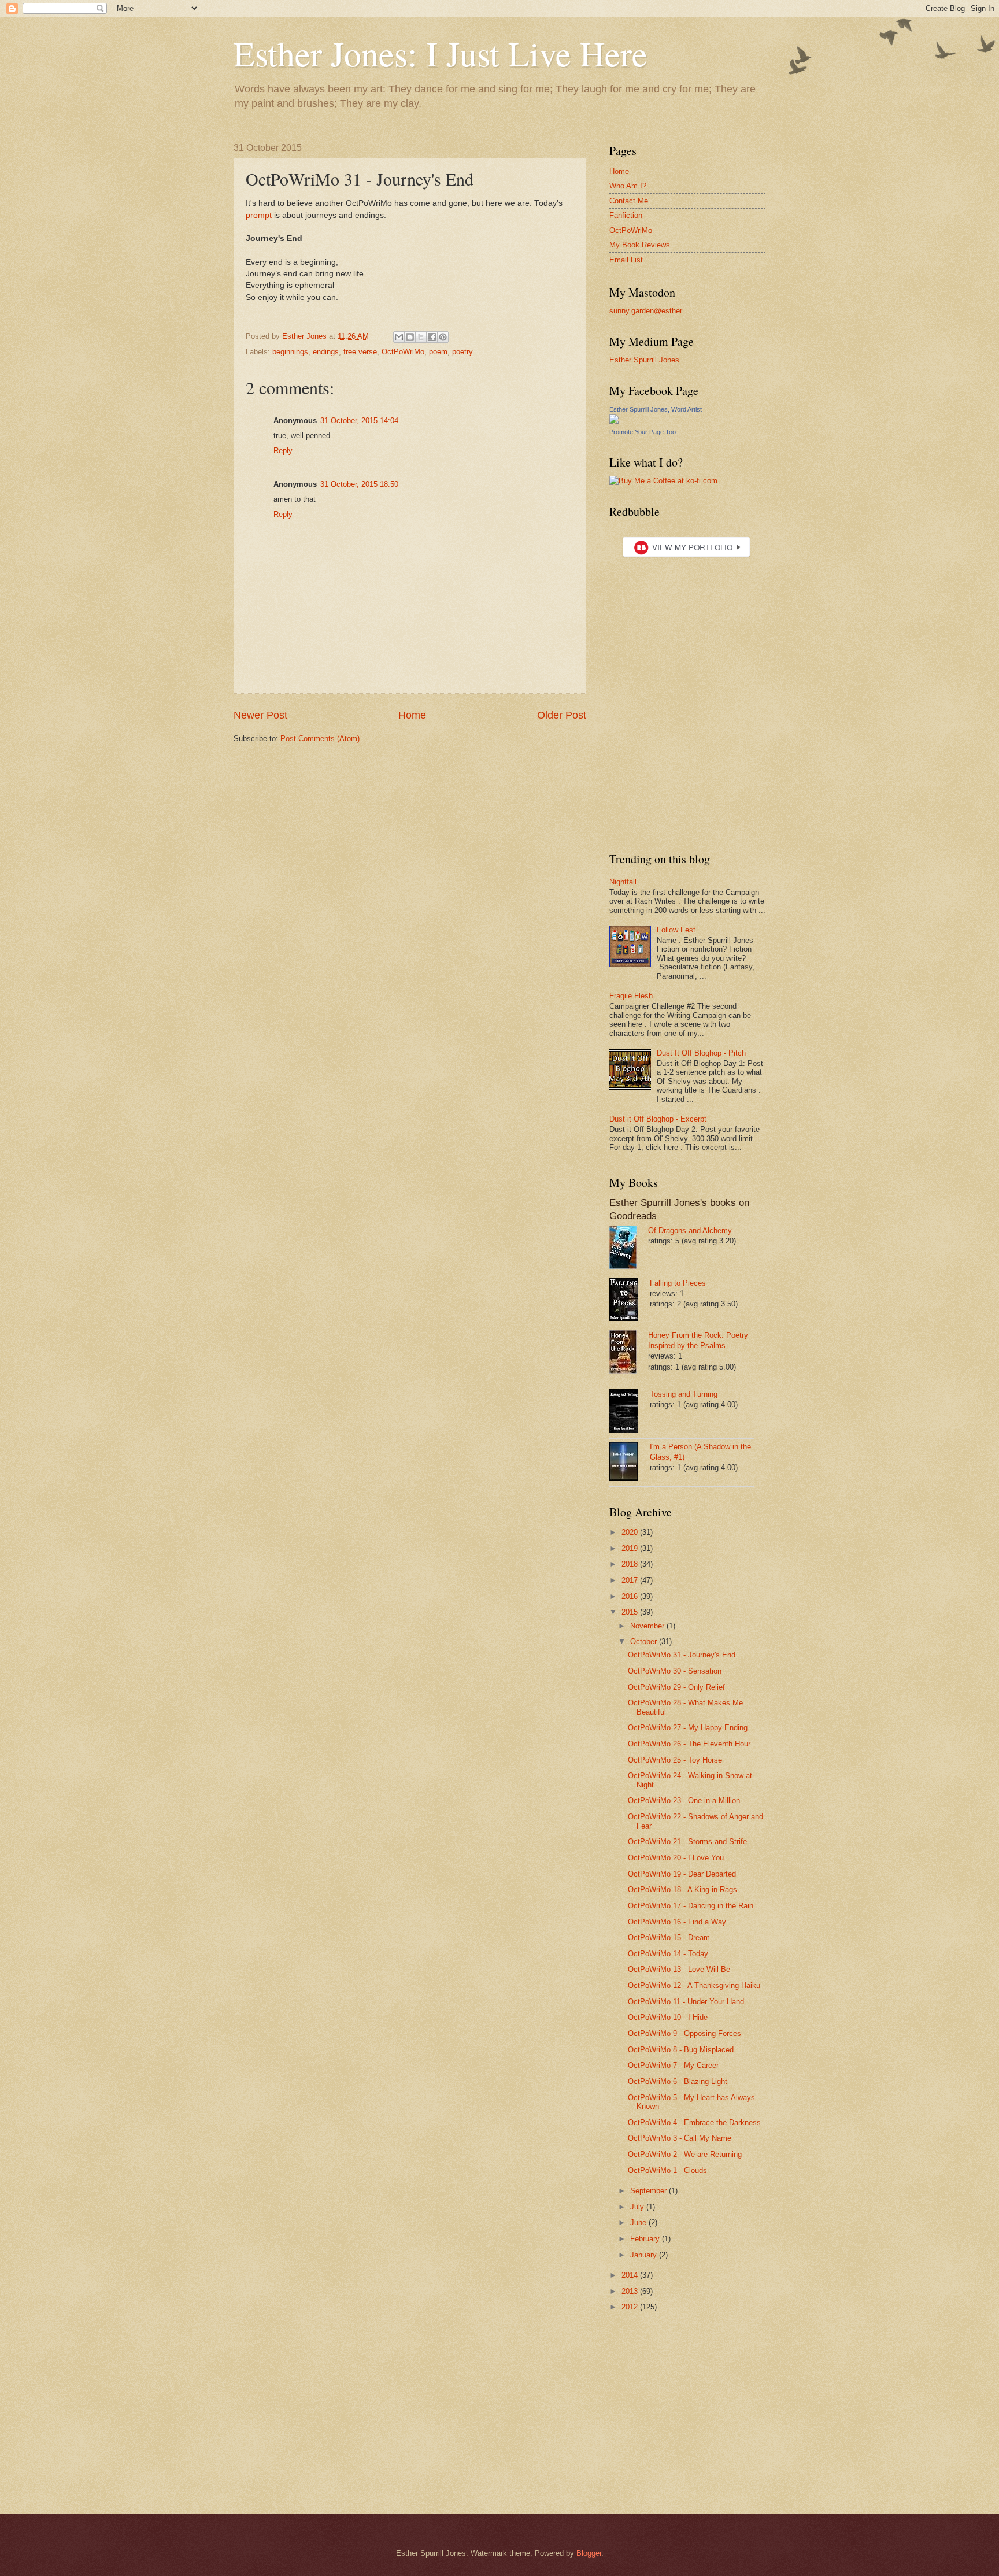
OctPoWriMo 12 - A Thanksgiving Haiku (694, 1985)
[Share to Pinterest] (443, 337)
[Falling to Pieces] (630, 1301)
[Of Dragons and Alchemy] (629, 1249)
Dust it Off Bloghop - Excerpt (658, 1119)
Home (412, 715)
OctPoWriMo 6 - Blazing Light (678, 2081)
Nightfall (623, 882)
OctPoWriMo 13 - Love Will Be (679, 1969)
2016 (631, 1596)
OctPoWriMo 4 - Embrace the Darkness (694, 2122)
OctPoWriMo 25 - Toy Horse (675, 1760)
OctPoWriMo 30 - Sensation (675, 1671)
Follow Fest (676, 930)
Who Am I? (628, 186)
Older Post (562, 715)
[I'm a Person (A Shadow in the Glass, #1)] (630, 1463)
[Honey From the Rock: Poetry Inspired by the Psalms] (629, 1353)
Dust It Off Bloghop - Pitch (701, 1053)
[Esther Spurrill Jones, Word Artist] (614, 421)
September (650, 2191)
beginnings (290, 352)
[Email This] (399, 337)
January (645, 2255)
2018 (631, 1564)
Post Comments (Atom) (320, 739)
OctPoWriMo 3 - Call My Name (680, 2138)
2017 (631, 1580)
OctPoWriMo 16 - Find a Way (677, 1922)
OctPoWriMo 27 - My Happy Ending (688, 1728)
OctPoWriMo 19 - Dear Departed (682, 1874)
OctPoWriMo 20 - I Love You (676, 1858)
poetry (462, 352)
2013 (631, 2291)
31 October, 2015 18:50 (359, 484)
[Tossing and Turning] (630, 1412)
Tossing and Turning (684, 1394)
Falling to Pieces (678, 1283)
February (646, 2239)
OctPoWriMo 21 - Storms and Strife (687, 1842)
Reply (283, 451)
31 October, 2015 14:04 (359, 421)
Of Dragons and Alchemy (690, 1230)
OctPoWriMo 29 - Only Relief (676, 1687)
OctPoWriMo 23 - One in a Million (684, 1800)
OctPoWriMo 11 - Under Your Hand (686, 2002)
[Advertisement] (682, 2421)
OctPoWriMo (403, 352)
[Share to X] (421, 337)
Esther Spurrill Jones (644, 360)
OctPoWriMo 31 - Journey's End (682, 1655)
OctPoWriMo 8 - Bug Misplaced (681, 2050)
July (638, 2207)
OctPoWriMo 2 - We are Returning (685, 2154)
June (639, 2222)
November (648, 1626)
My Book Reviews (640, 245)
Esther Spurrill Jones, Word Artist (656, 409)
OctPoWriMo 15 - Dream (669, 1937)
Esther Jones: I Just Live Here (441, 53)
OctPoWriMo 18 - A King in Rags (682, 1890)
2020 (631, 1532)
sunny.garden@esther (646, 311)
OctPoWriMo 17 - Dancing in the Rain (691, 1906)
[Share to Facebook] (432, 337)
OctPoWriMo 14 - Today (668, 1954)
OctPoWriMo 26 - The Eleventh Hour (689, 1744)
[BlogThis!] (410, 337)
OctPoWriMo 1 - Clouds (667, 2170)
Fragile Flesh (631, 996)
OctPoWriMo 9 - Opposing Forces (684, 2033)
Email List (626, 260)
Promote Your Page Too (643, 432)
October (645, 1642)
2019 (631, 1548)
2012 (631, 2307)
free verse (360, 352)
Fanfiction (626, 215)
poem (438, 352)
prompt (259, 215)
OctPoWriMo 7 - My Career (673, 2065)
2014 (631, 2275)
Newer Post (260, 715)
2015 (631, 1612)
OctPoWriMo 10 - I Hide (668, 2017)
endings (326, 352)
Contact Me (629, 201)
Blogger (589, 2553)
